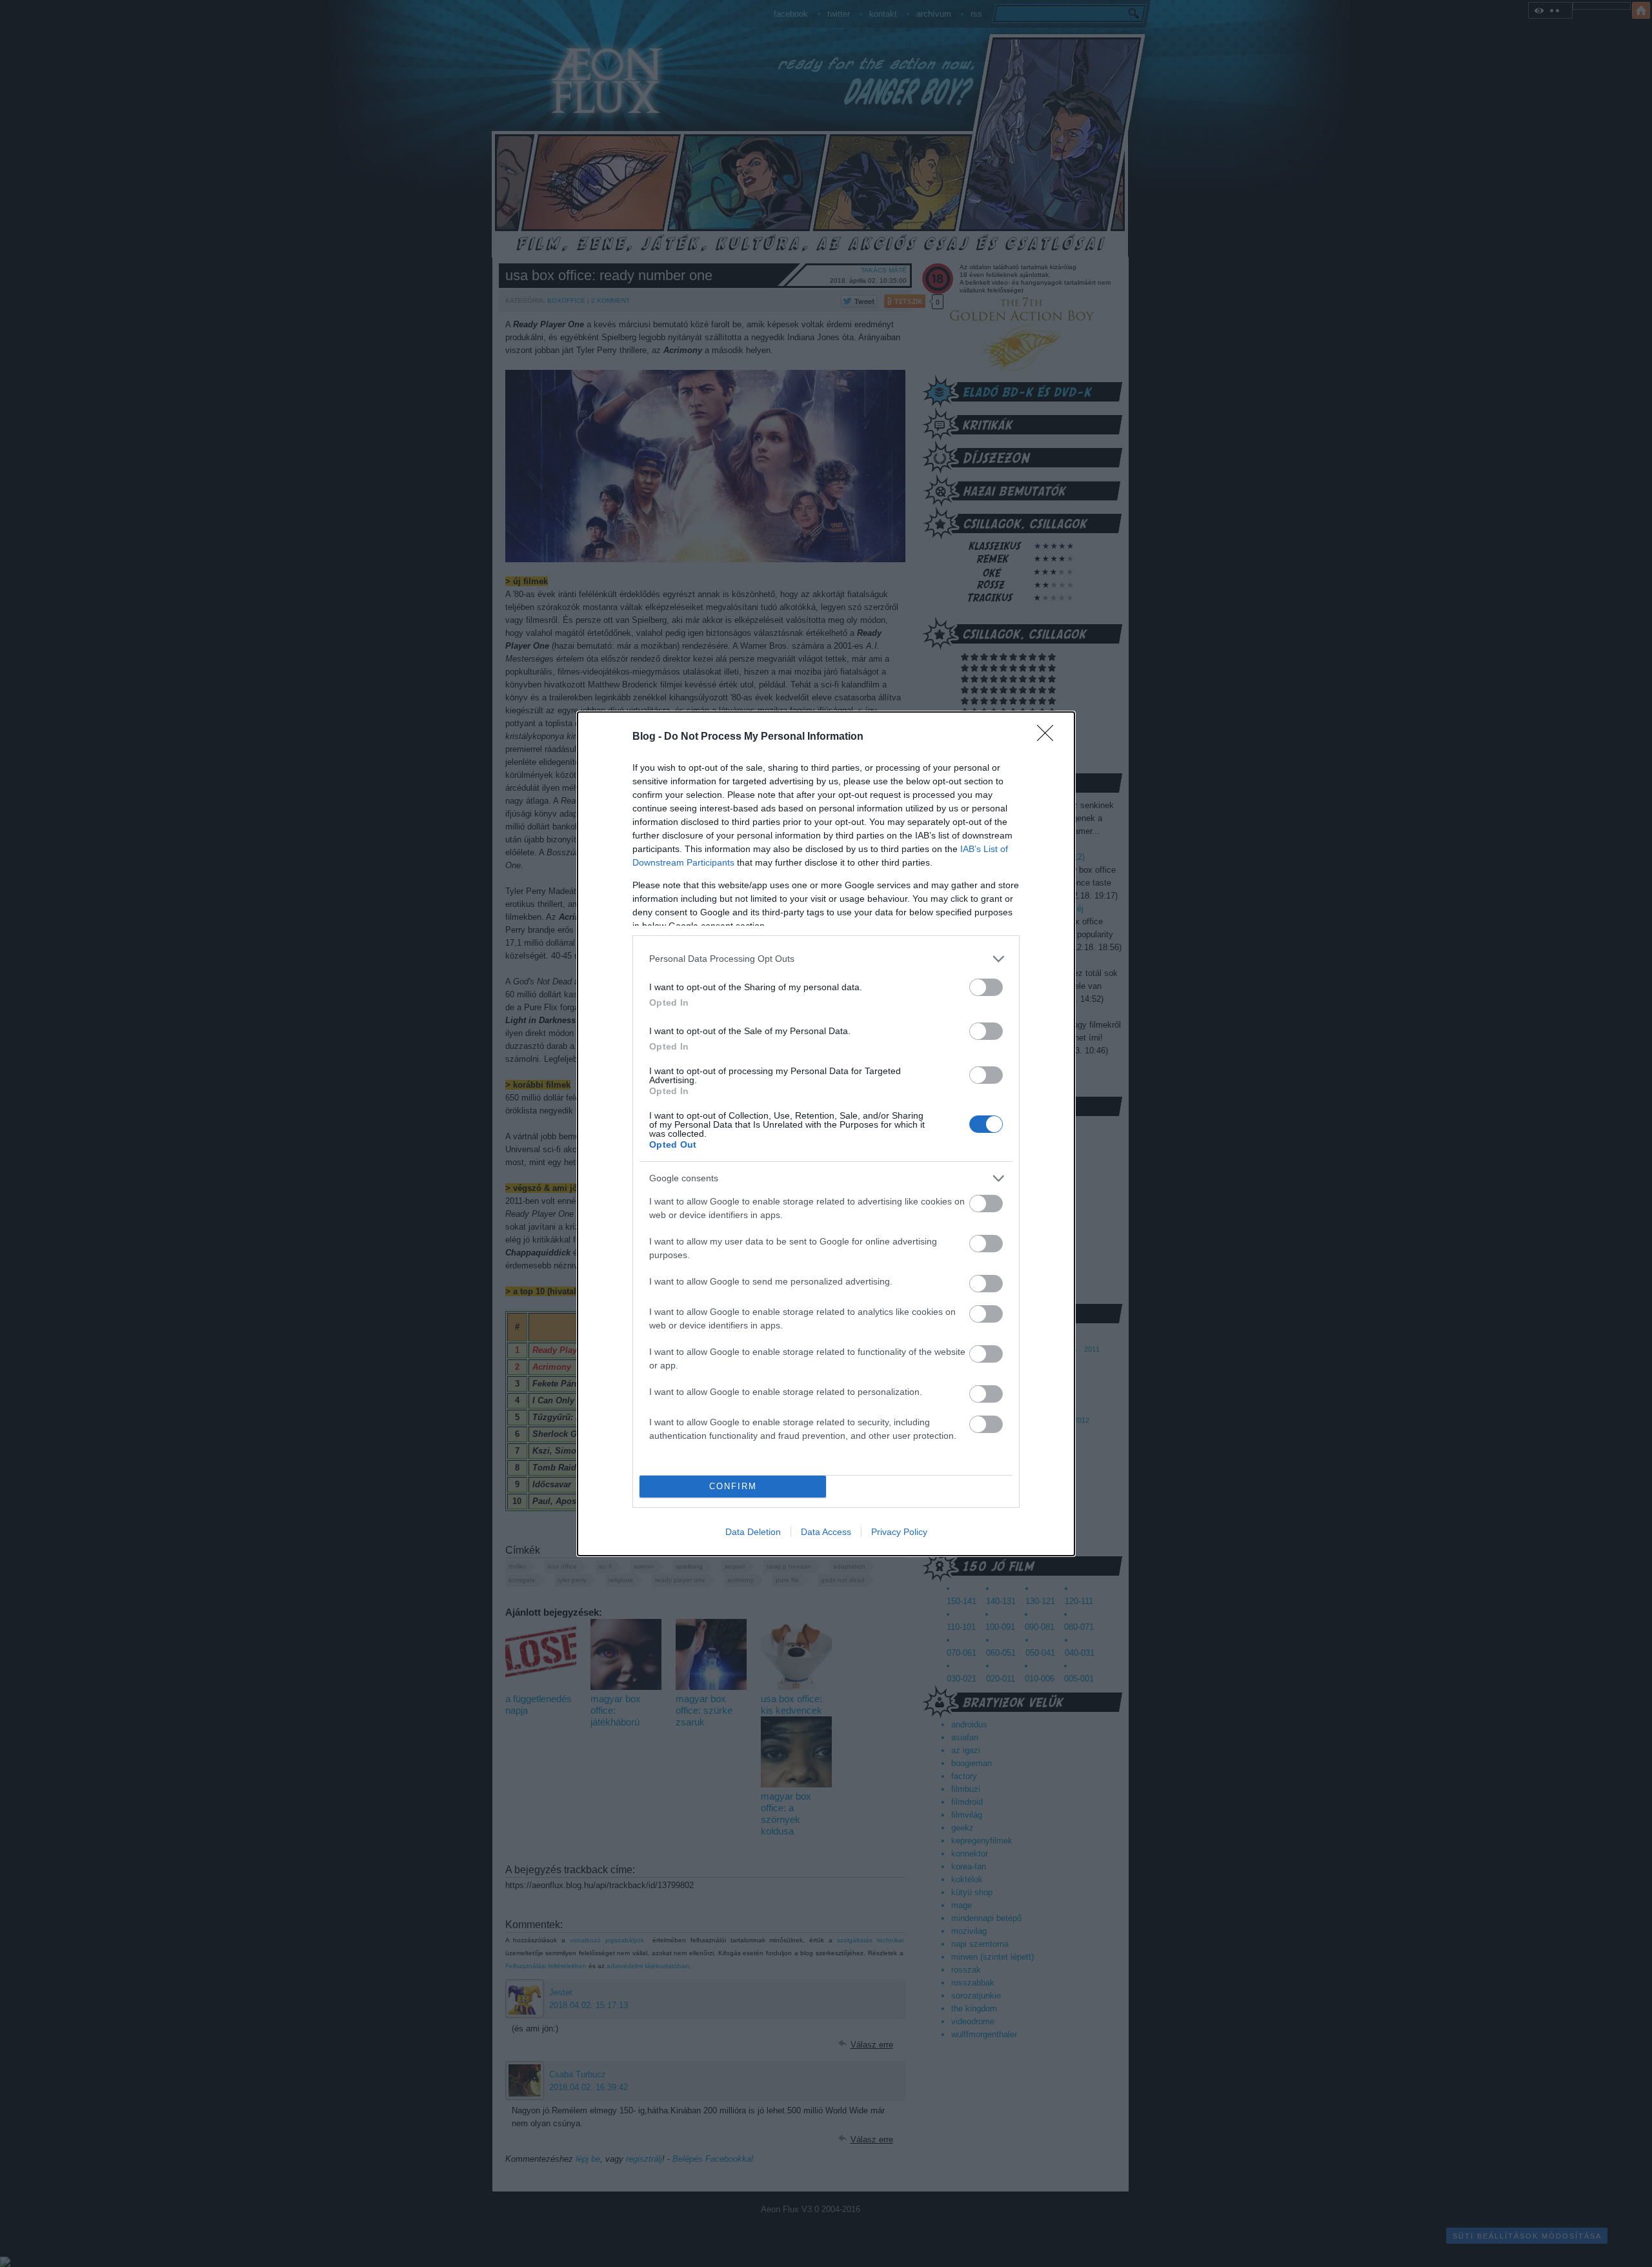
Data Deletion (753, 1532)
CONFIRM (733, 1486)
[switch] (986, 987)
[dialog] (826, 1134)
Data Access (826, 1532)
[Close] (1049, 737)
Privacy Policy (899, 1532)
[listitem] (826, 959)
